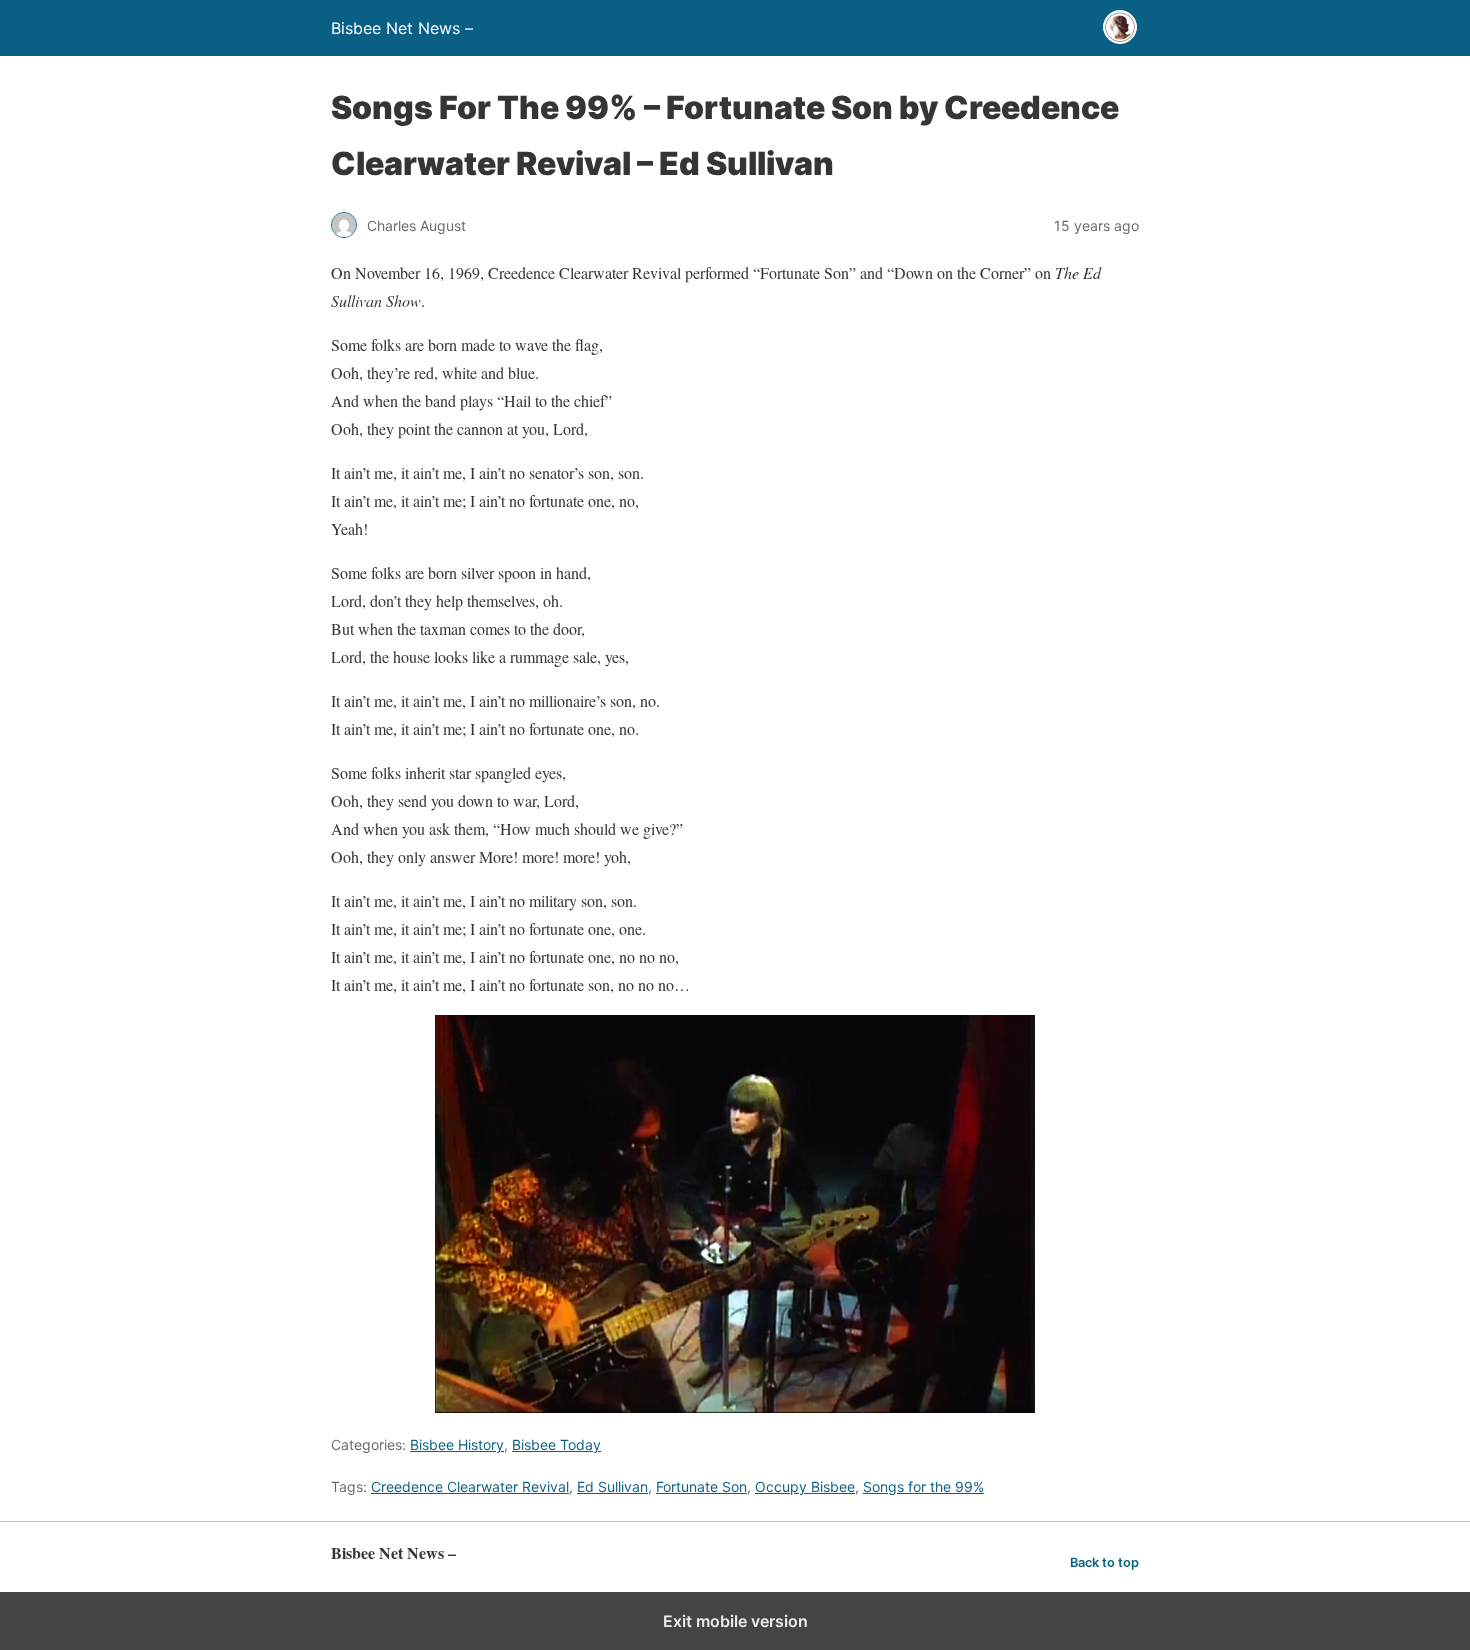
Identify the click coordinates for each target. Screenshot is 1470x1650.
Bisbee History (457, 1444)
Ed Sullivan (612, 1486)
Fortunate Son (701, 1486)
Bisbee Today (556, 1444)
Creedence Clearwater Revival (470, 1486)
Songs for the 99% (923, 1486)
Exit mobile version (735, 1621)
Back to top (1104, 1562)
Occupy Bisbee (805, 1486)
